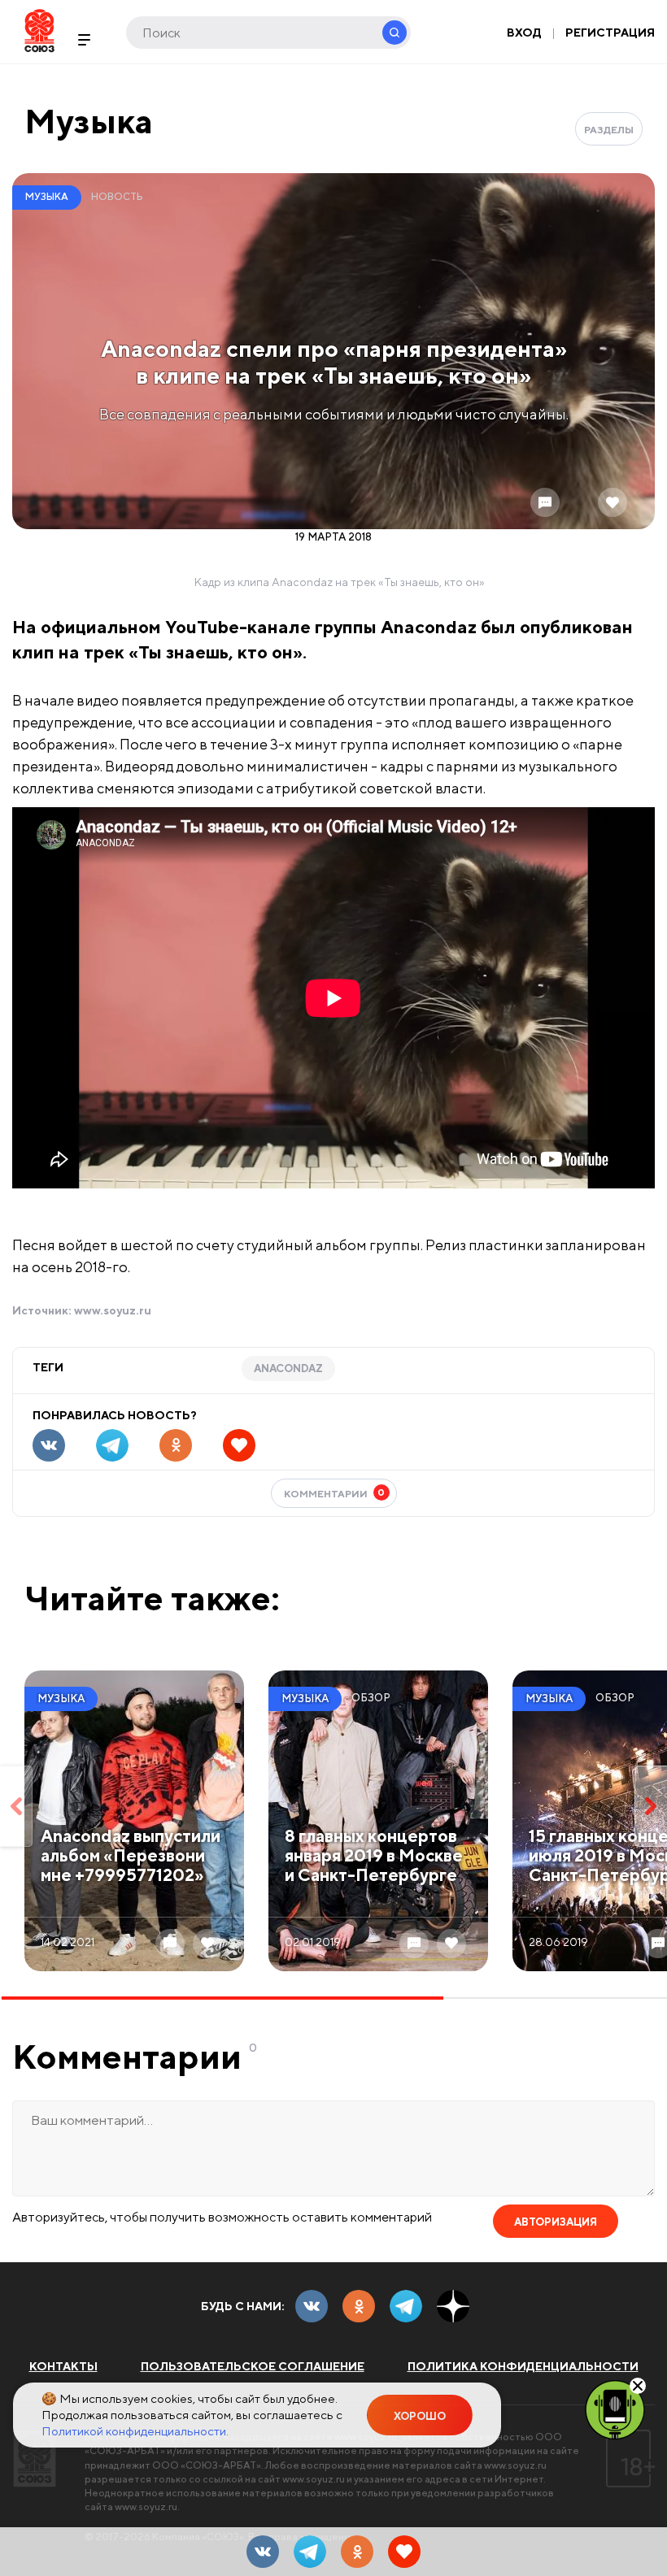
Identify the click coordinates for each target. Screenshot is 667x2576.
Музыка (89, 121)
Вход (524, 33)
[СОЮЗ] (35, 2459)
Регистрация (610, 33)
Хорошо (420, 2416)
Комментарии (335, 1493)
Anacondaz (288, 1368)
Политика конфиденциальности (523, 2366)
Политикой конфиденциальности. (135, 2431)
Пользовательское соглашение (253, 2366)
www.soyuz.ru (113, 1310)
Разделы (609, 130)
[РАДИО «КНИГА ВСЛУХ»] (615, 2409)
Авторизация (556, 2222)
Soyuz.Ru (39, 30)
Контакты (63, 2366)
